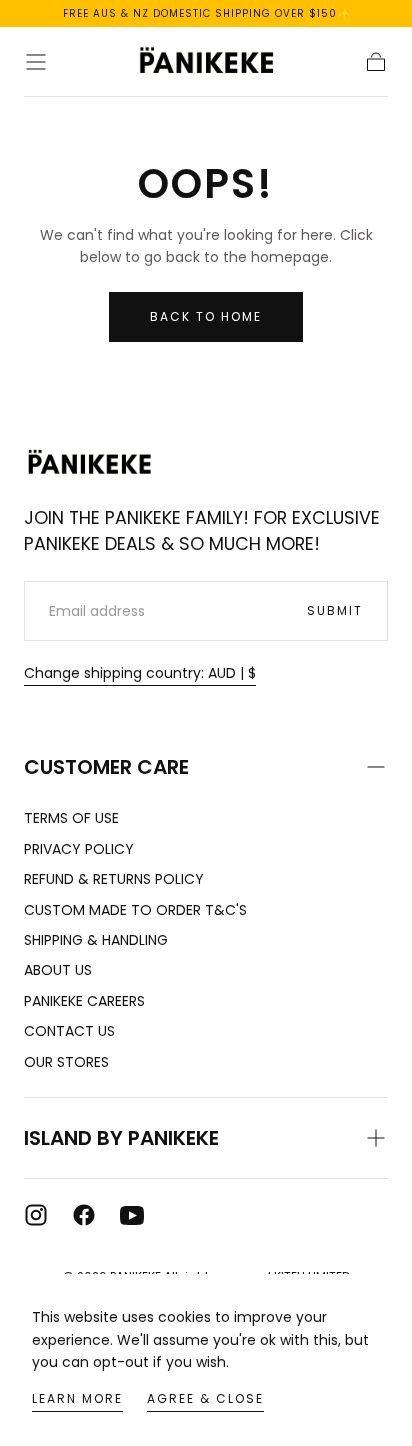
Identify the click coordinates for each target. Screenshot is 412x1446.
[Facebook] (84, 1215)
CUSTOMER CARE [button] (106, 767)
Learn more (77, 1398)
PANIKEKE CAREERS (84, 1001)
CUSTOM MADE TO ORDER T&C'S (135, 910)
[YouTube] (132, 1215)
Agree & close (205, 1398)
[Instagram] (36, 1215)
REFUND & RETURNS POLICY (114, 879)
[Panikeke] (89, 463)
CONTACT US (69, 1031)
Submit (335, 610)
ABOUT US (58, 970)
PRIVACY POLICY (79, 849)
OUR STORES (66, 1062)
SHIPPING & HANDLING (96, 940)
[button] (36, 62)
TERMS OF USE (71, 818)
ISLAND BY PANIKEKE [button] (121, 1138)
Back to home (206, 316)
